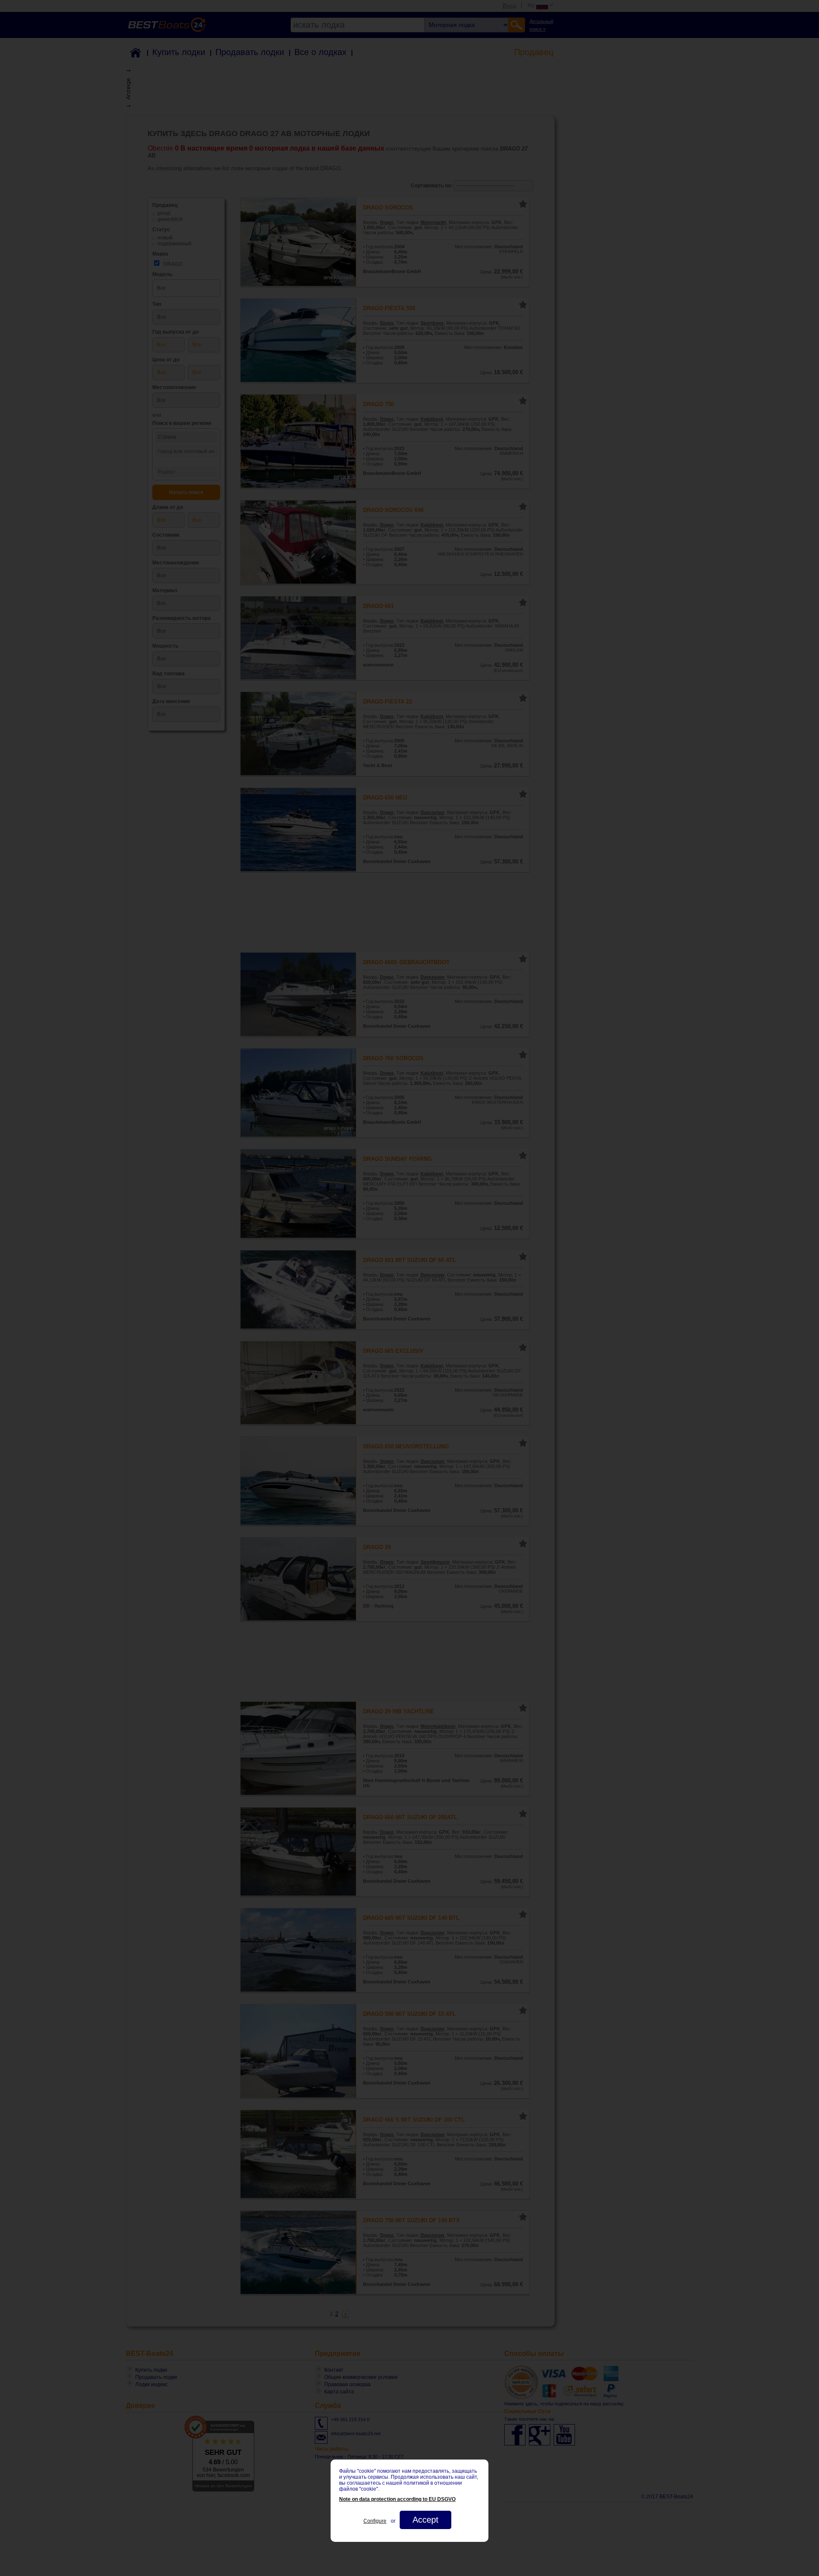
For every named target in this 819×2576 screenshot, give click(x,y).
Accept (425, 2520)
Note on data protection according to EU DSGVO (397, 2499)
